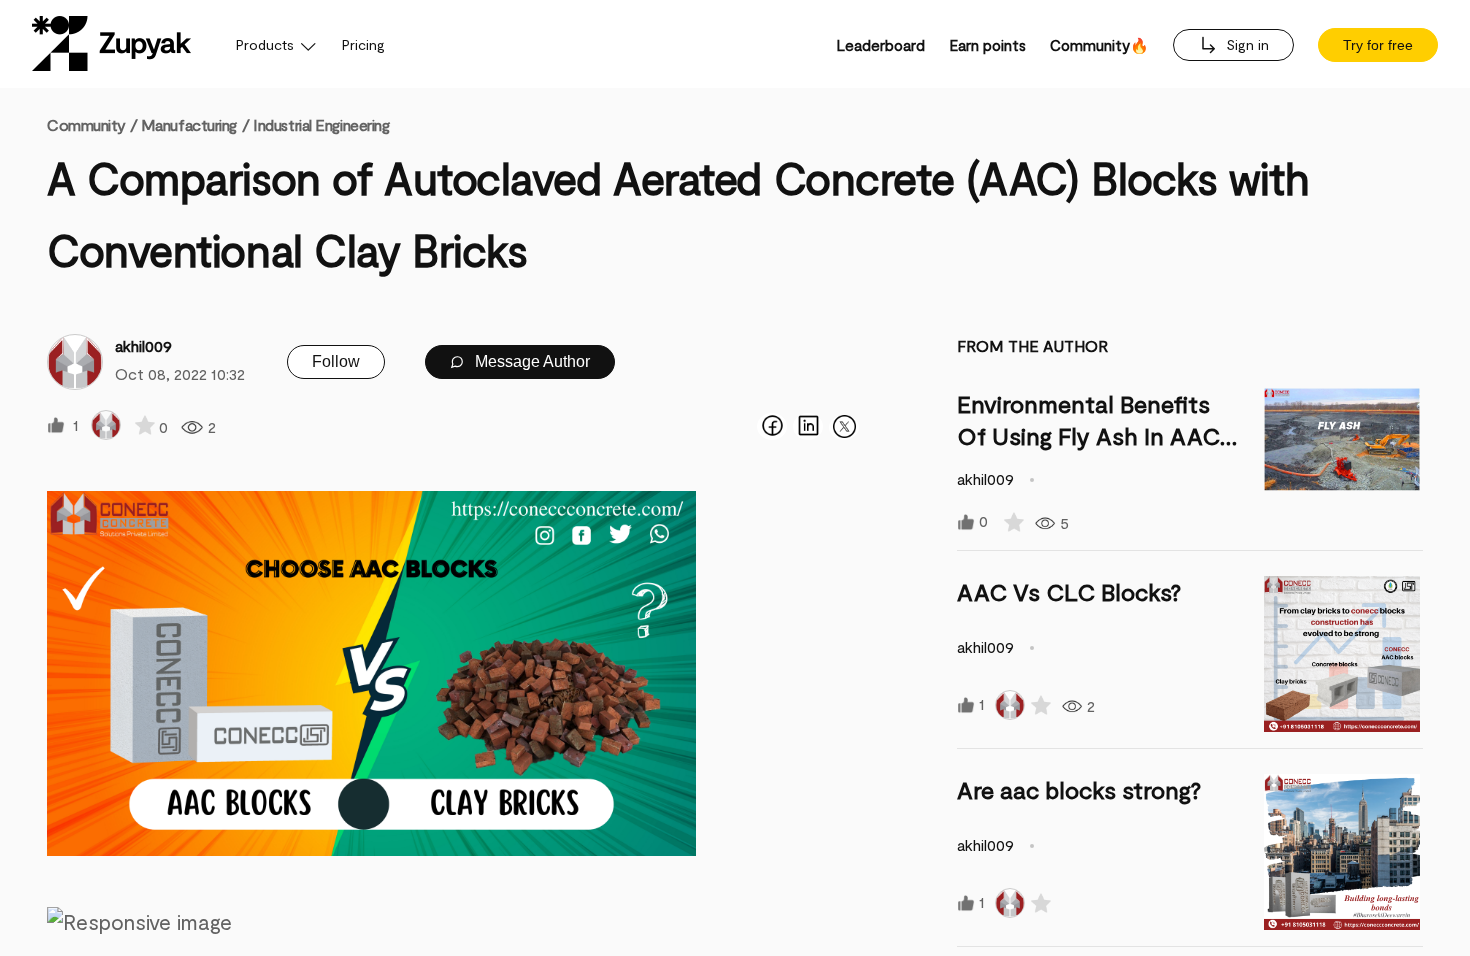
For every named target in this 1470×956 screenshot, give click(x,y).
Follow (336, 361)
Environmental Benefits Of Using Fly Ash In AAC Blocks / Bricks (1088, 435)
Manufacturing (189, 124)
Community (92, 124)
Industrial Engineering (321, 124)
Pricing (363, 44)
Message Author (530, 361)
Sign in (1245, 44)
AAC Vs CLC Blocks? (1069, 591)
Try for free (1378, 45)
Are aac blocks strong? (1079, 789)
